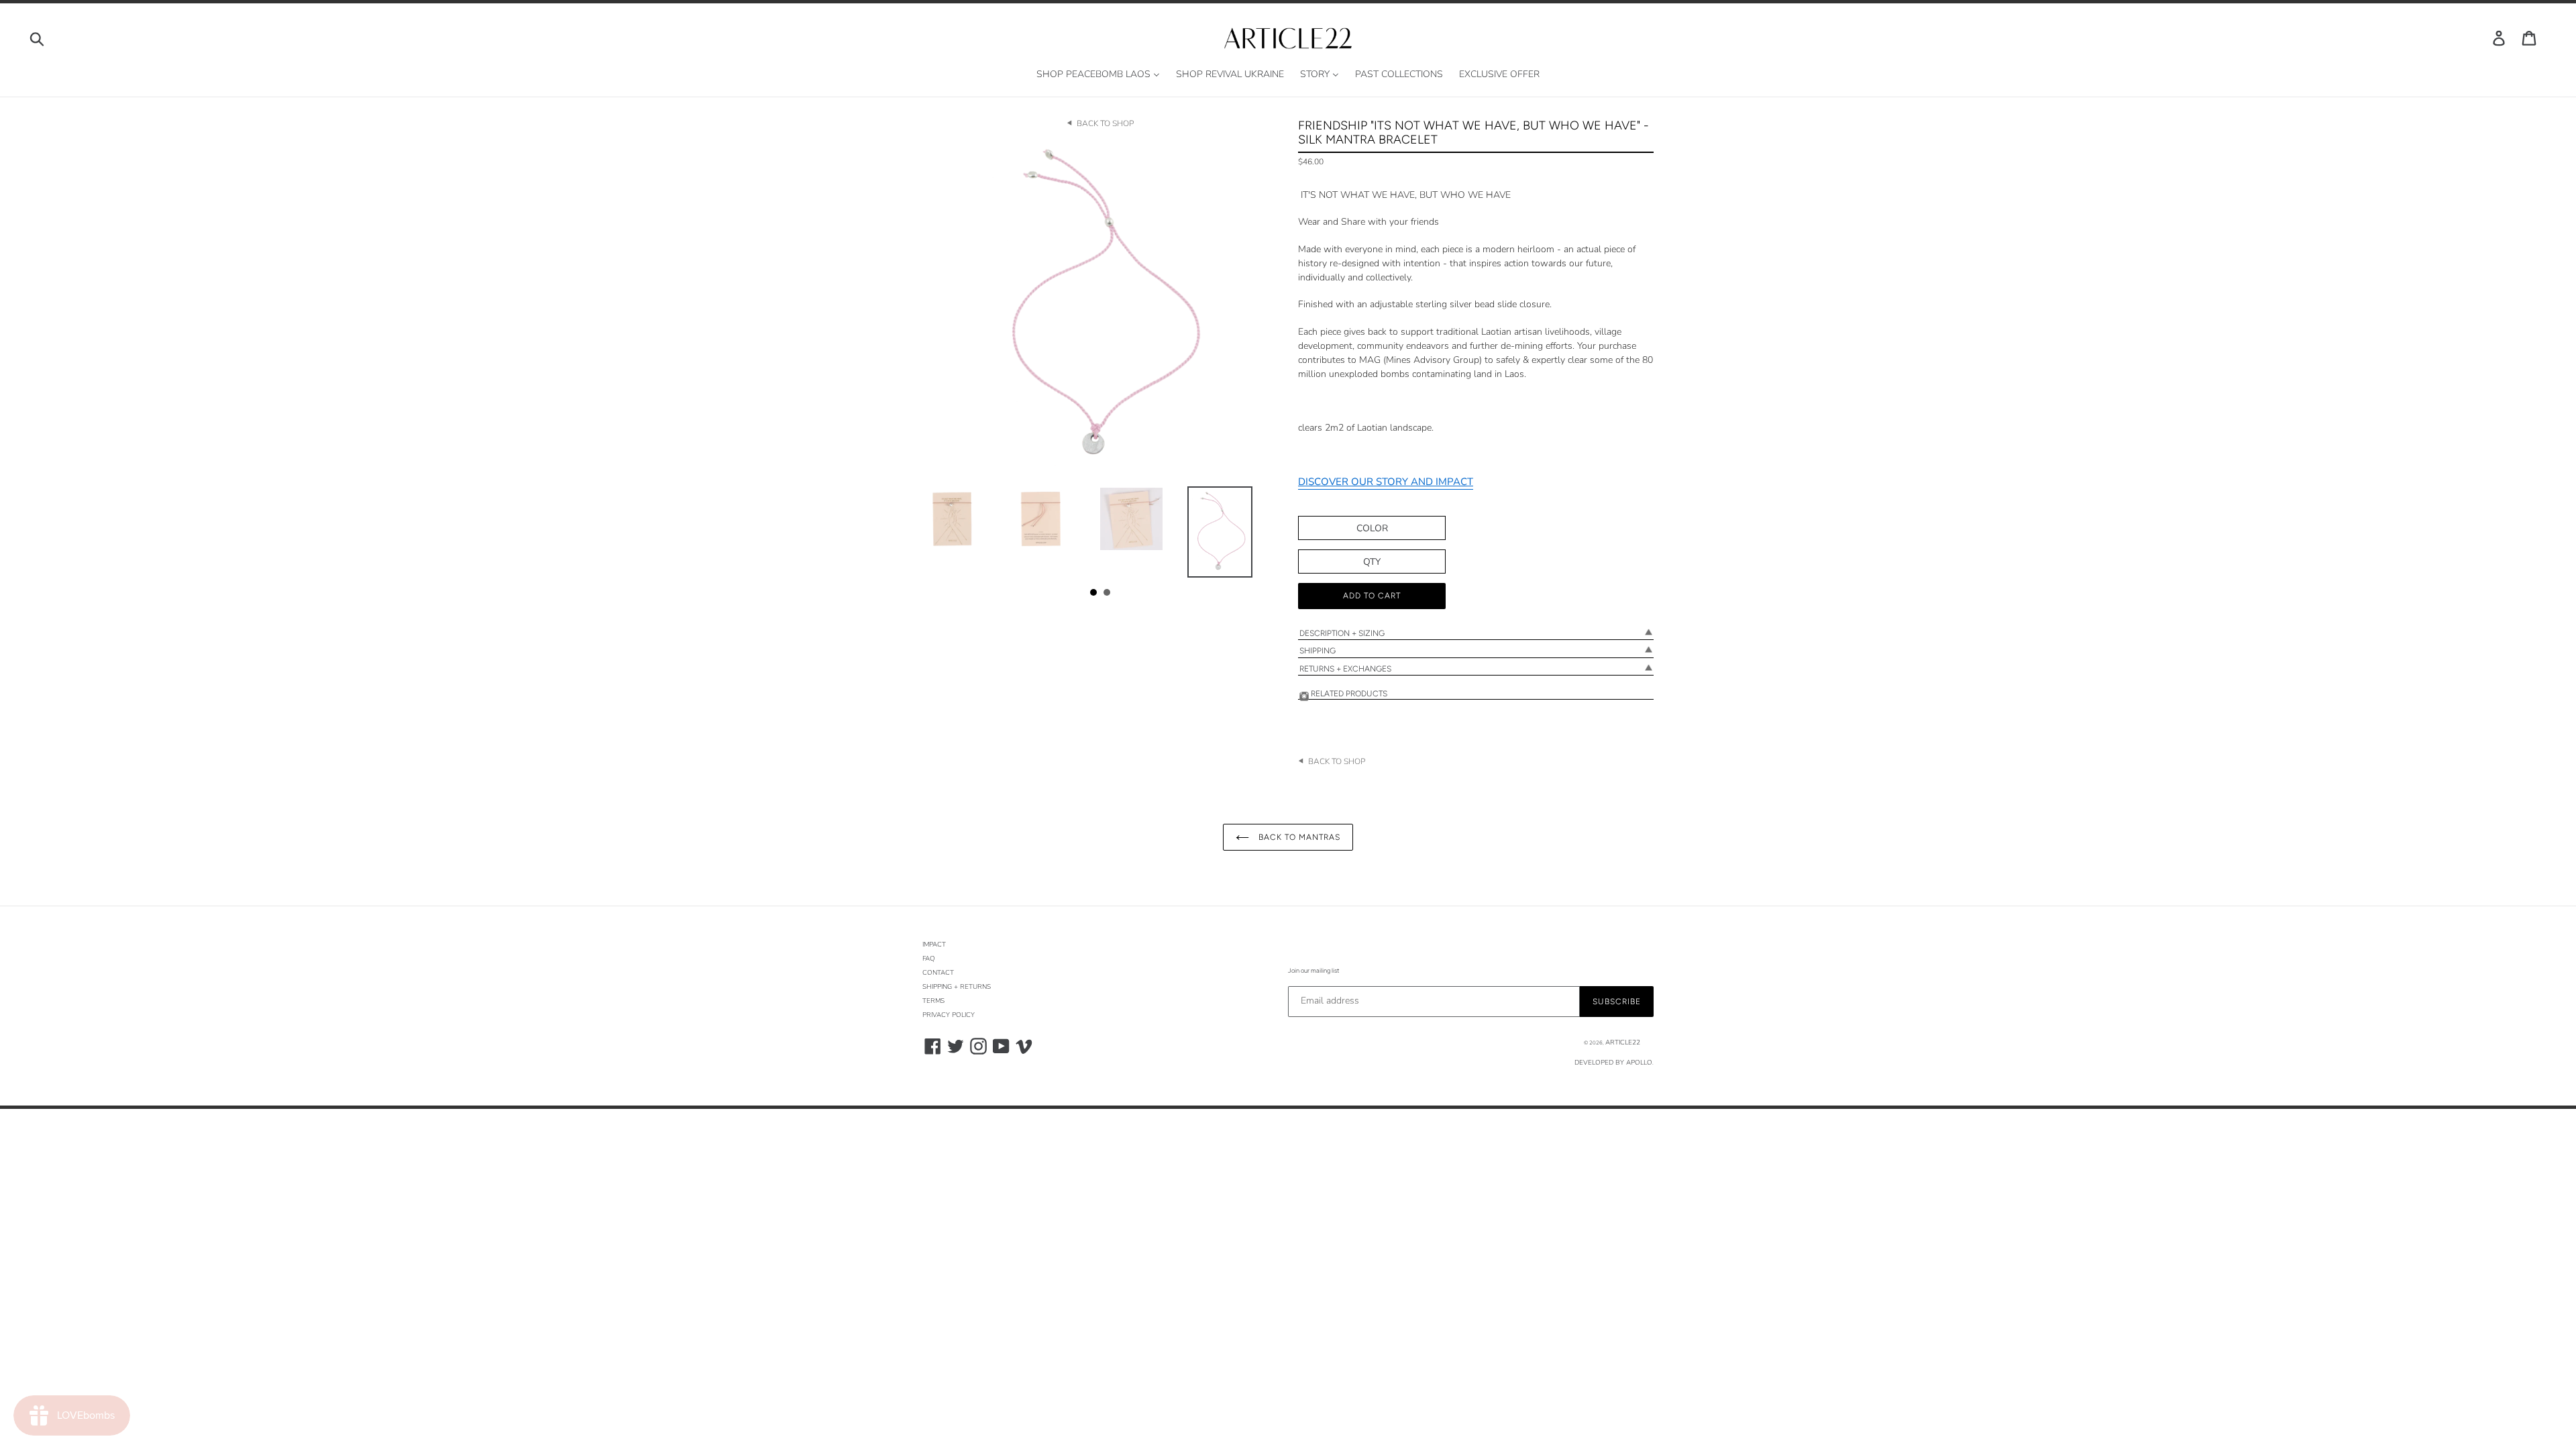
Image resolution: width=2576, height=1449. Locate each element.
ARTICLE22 (1623, 1042)
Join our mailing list (1313, 970)
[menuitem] (1098, 75)
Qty (1372, 562)
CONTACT (938, 973)
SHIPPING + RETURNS (957, 987)
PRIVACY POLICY (949, 1015)
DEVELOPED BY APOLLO (1613, 1063)
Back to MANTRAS (1298, 837)
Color (1372, 528)
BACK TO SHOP (1105, 123)
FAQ (929, 959)
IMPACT (934, 945)
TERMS (933, 1001)
